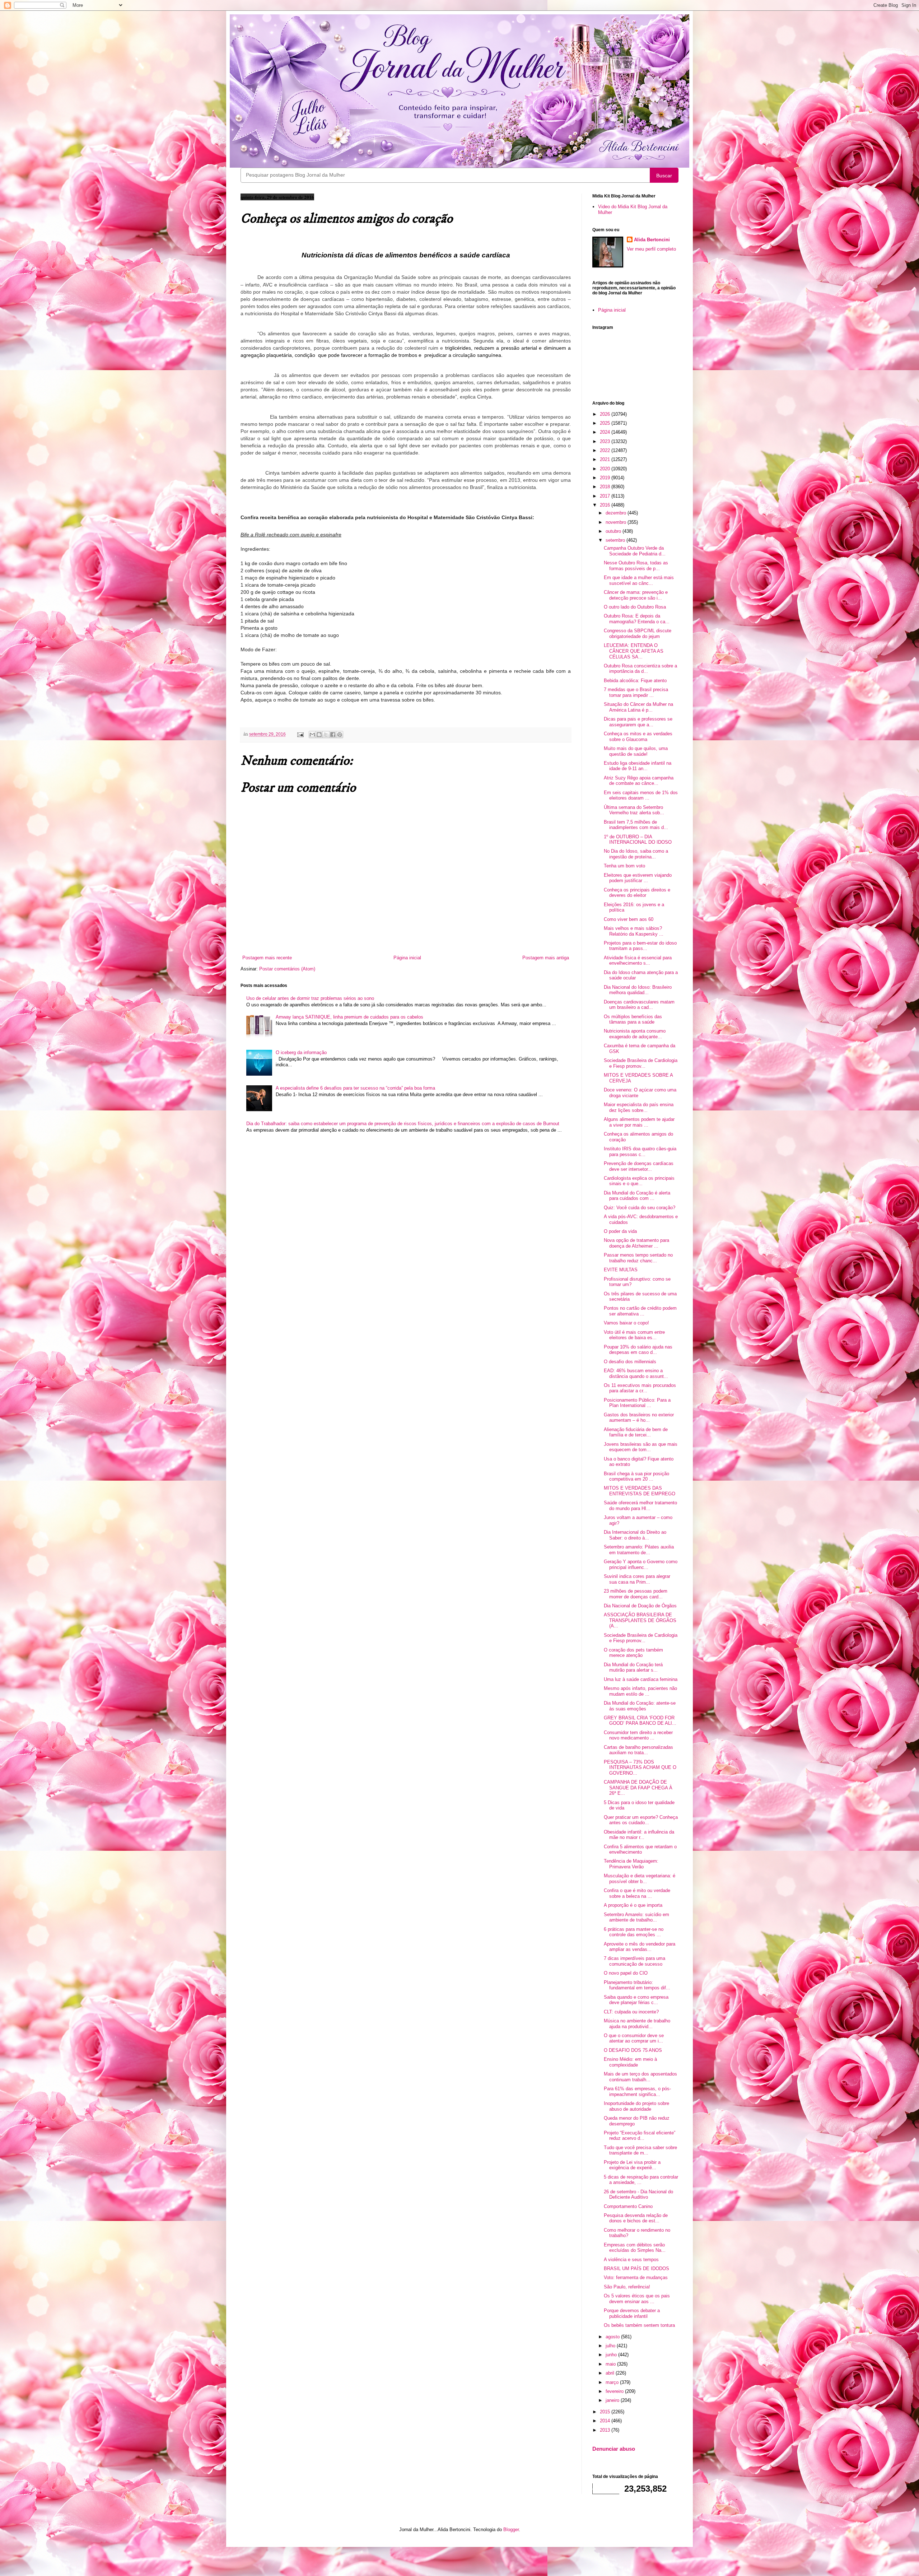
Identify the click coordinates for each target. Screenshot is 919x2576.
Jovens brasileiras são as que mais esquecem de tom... (641, 1447)
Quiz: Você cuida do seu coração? (640, 1208)
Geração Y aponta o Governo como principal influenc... (641, 1564)
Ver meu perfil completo (651, 249)
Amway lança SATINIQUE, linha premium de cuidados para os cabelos (349, 1017)
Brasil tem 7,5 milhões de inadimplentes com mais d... (636, 825)
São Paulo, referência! (627, 2287)
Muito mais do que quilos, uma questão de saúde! (636, 751)
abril (611, 2373)
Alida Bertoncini (652, 240)
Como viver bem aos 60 (629, 919)
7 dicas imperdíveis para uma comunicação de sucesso (635, 1961)
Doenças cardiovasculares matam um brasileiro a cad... (639, 1005)
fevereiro (615, 2391)
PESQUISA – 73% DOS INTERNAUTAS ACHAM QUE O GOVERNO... (640, 1767)
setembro (616, 540)
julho (611, 2346)
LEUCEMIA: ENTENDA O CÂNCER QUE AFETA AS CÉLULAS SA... (634, 651)
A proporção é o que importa (633, 1905)
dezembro (617, 513)
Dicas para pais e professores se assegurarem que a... (638, 722)
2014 (606, 2421)
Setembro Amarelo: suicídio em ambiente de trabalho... (636, 1917)
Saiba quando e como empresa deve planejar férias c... (636, 2000)
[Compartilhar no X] (326, 735)
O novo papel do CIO (626, 1973)
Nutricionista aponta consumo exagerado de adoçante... (635, 1034)
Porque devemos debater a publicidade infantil (632, 2313)
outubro (614, 531)
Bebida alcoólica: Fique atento (635, 681)
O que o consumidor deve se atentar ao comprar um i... (634, 2038)
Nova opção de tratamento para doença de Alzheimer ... (636, 1243)
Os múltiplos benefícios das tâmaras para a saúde (633, 1019)
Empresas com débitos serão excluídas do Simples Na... (635, 2248)
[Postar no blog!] (319, 735)
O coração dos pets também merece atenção (633, 1653)
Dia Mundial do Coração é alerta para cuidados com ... (637, 1196)
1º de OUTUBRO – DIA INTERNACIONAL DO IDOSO (638, 840)
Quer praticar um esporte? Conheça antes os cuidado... (641, 1820)
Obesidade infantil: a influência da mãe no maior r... (639, 1835)
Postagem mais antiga (546, 958)
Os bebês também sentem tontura (639, 2325)
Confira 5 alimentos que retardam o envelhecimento (640, 1850)
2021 (606, 459)
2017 (606, 496)
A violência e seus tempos (631, 2260)
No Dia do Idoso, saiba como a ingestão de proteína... (636, 854)
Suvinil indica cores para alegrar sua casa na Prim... (637, 1579)
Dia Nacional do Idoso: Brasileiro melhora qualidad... (638, 990)
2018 (606, 487)
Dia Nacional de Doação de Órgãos (640, 1606)
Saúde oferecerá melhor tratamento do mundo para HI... (640, 1506)
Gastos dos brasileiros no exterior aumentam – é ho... (639, 1418)
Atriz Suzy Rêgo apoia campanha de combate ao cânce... (639, 781)
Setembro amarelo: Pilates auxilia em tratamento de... (639, 1550)
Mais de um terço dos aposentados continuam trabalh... (640, 2077)
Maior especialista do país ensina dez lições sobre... (639, 1107)
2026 (606, 414)
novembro (617, 522)
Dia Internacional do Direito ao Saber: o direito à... (635, 1535)
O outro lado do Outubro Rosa (635, 607)
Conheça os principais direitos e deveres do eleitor (637, 893)
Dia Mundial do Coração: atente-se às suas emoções (640, 1706)
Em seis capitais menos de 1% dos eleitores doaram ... (641, 795)
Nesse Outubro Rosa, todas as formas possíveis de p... (636, 566)
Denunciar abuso (614, 2449)
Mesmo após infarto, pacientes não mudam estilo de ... (640, 1691)
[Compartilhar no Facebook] (333, 735)
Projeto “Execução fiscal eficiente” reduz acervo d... (640, 2136)
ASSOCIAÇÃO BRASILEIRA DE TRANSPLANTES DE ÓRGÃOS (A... (640, 1620)
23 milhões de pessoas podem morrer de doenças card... (636, 1594)
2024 (606, 432)
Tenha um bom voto (624, 866)
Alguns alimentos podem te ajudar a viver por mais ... (639, 1122)
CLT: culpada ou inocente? (631, 2012)
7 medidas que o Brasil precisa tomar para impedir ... (636, 692)
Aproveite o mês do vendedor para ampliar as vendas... (640, 1947)
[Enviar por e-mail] (312, 735)
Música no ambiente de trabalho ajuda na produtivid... (637, 2024)
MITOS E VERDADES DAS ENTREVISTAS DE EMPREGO (640, 1491)
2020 (606, 469)
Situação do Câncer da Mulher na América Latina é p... (638, 707)
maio (611, 2364)
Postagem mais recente (267, 958)
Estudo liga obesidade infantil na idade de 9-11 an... (638, 766)
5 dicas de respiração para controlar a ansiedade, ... (641, 2180)
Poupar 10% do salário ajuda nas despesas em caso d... (638, 1350)
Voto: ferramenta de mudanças (636, 2277)
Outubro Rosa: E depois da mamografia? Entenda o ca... (637, 619)
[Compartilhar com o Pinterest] (340, 735)
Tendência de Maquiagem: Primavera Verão (631, 1864)
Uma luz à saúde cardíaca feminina (641, 1679)
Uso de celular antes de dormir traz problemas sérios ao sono (310, 998)
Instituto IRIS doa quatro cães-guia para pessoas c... (640, 1152)
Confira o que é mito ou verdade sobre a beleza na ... (637, 1893)
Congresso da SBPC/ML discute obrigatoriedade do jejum (638, 633)
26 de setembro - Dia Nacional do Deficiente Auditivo (638, 2195)
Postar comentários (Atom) (287, 969)
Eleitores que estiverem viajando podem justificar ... (638, 878)
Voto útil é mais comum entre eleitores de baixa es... (634, 1335)
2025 (606, 423)
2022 (606, 450)
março (613, 2382)
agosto (613, 2337)
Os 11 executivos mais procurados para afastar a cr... (640, 1388)
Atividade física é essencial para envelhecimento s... (638, 961)
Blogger (511, 2530)
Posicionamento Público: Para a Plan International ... (637, 1403)
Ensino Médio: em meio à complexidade (630, 2062)
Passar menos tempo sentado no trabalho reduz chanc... (638, 1258)
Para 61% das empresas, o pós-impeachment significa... (637, 2091)
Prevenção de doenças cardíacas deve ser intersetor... (639, 1166)
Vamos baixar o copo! (626, 1323)
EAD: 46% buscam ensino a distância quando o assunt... (636, 1373)
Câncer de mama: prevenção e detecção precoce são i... (636, 595)
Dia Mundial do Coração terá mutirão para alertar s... (633, 1667)
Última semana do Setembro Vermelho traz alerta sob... (634, 810)
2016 (606, 505)
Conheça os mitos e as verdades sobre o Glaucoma (638, 737)
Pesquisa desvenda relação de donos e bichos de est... (636, 2218)
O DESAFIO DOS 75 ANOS (633, 2050)
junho (612, 2355)
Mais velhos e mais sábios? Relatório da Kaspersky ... (634, 931)
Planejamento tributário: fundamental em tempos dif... (637, 1985)
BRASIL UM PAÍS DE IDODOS (636, 2268)
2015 (606, 2412)
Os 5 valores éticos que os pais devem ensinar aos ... (637, 2299)
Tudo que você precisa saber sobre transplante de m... (640, 2150)
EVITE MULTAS (621, 1270)
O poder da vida (620, 1231)
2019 (606, 478)
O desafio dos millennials (630, 1362)
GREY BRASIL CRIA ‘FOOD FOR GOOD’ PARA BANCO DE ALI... (640, 1721)
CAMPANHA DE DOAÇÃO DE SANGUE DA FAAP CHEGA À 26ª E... (638, 1788)
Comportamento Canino (628, 2206)
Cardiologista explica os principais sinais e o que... (639, 1181)
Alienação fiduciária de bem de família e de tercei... (636, 1432)
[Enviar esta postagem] (300, 734)
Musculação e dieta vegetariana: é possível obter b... (640, 1879)
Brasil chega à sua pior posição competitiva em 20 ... (636, 1476)
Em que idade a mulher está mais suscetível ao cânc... (639, 580)
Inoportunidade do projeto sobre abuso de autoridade (636, 2106)
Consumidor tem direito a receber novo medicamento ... (638, 1735)
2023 (606, 441)
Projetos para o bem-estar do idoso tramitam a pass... (640, 946)
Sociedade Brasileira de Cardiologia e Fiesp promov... (641, 1063)
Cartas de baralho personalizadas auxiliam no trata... (638, 1750)
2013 (606, 2430)
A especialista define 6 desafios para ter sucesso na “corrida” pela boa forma (355, 1088)
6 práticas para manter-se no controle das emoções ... (634, 1932)
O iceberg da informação (301, 1052)
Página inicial (407, 958)
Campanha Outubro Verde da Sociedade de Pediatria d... (635, 551)
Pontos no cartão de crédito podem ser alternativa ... (640, 1311)
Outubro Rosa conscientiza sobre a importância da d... (640, 669)
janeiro (613, 2400)
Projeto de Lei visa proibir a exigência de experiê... (632, 2165)
